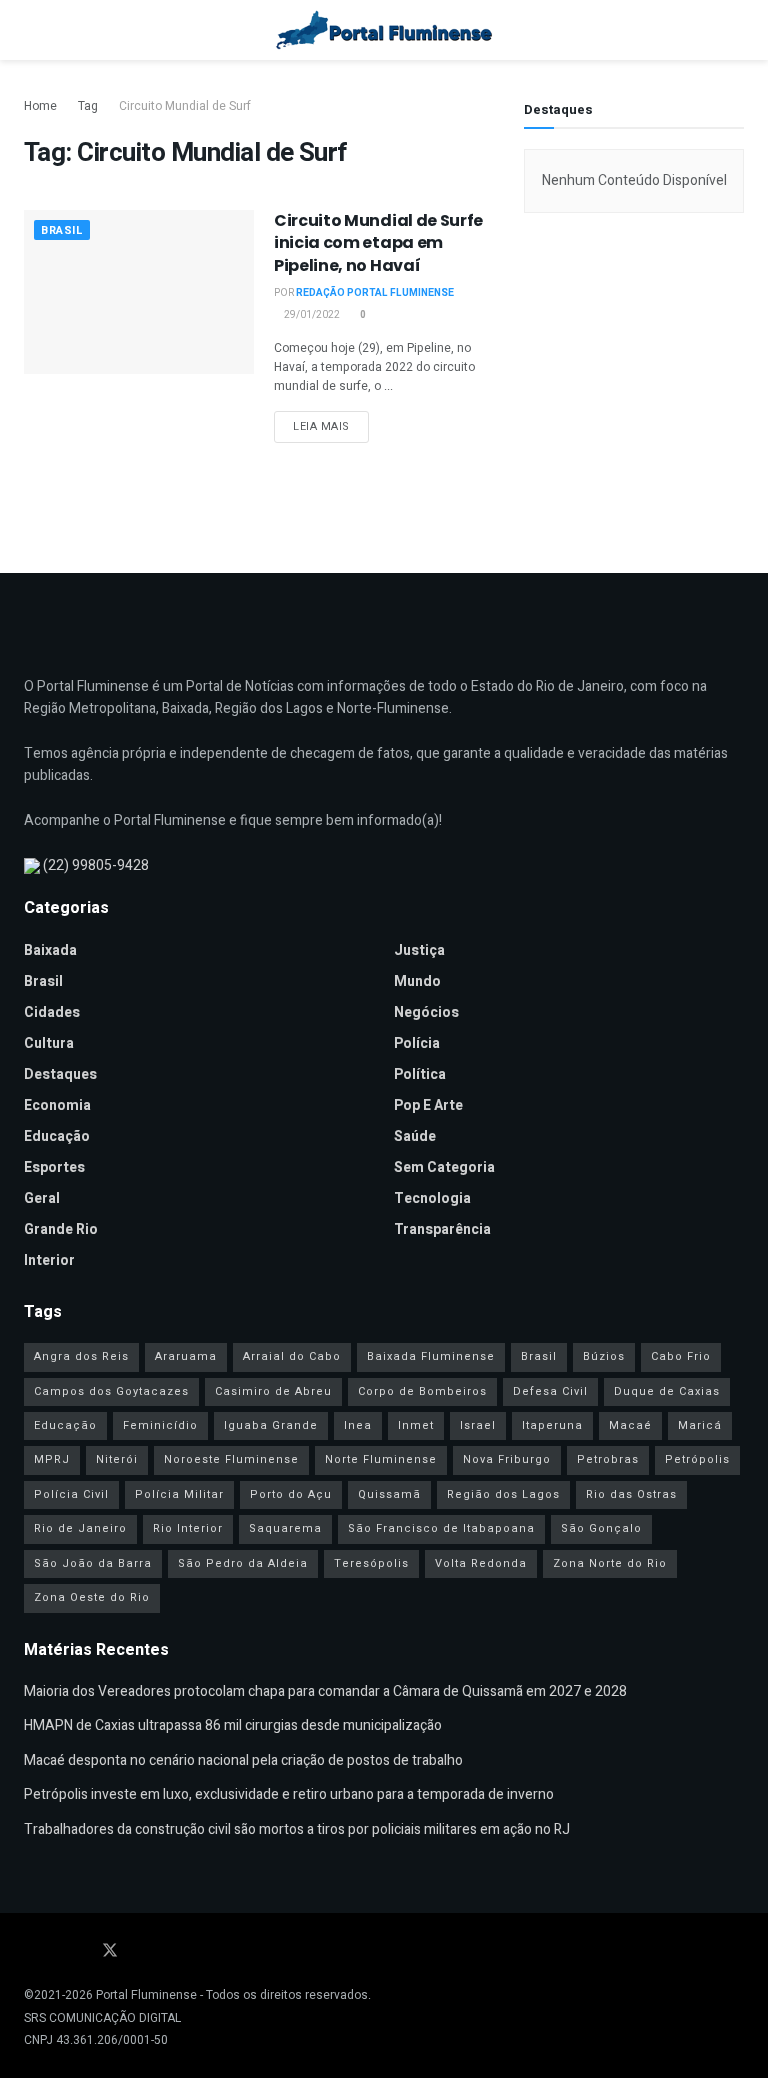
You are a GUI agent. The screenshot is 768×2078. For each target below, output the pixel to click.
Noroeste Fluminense (231, 1459)
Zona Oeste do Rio (92, 1597)
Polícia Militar (179, 1494)
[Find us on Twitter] (110, 1951)
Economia (57, 1105)
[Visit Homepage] (384, 30)
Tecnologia (432, 1198)
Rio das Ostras (631, 1494)
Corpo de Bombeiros (422, 1391)
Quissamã (389, 1494)
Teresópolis (371, 1563)
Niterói (117, 1459)
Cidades (52, 1012)
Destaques (60, 1074)
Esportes (54, 1167)
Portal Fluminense (146, 1995)
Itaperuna (552, 1425)
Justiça (419, 950)
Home (40, 106)
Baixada (50, 950)
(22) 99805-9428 (96, 865)
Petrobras (608, 1459)
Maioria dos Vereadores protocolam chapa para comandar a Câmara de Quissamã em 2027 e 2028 (325, 1691)
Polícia (417, 1043)
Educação (57, 1136)
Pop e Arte (428, 1105)
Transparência (442, 1229)
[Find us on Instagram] (82, 1951)
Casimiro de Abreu (273, 1391)
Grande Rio (61, 1229)
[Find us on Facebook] (30, 1951)
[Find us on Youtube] (56, 1951)
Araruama (186, 1356)
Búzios (604, 1356)
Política (420, 1074)
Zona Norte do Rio (610, 1563)
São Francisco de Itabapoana (441, 1528)
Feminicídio (160, 1425)
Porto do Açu (291, 1494)
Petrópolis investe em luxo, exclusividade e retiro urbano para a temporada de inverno (289, 1794)
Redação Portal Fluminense (375, 293)
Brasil (62, 230)
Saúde (415, 1136)
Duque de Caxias (667, 1391)
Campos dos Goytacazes (111, 1391)
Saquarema (285, 1528)
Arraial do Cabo (292, 1356)
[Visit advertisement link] (634, 383)
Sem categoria (444, 1167)
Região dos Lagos (503, 1494)
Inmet (416, 1425)
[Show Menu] (32, 30)
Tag (88, 106)
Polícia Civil (71, 1494)
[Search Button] (735, 30)
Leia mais (331, 426)
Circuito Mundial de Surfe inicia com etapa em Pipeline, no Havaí (378, 243)
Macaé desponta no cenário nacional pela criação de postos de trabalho (243, 1760)
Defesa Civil (550, 1391)
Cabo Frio (681, 1356)
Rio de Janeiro (80, 1528)
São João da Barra (93, 1563)
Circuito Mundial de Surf (185, 106)
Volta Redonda (481, 1563)
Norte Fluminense (381, 1459)
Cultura (49, 1043)
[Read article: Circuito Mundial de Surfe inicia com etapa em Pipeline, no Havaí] (139, 292)
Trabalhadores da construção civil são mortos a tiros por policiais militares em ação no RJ (297, 1829)
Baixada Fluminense (431, 1356)
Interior (49, 1260)
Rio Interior (188, 1528)
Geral (42, 1198)
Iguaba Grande (271, 1425)
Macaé (630, 1425)
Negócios (426, 1012)
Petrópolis (697, 1459)
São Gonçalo (601, 1528)
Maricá (700, 1425)
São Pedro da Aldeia (243, 1563)
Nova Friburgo (507, 1459)
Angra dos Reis (81, 1356)
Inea (358, 1425)
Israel (478, 1425)
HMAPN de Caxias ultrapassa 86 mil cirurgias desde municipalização (233, 1725)
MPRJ (52, 1459)
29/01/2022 (311, 315)
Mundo (417, 981)
